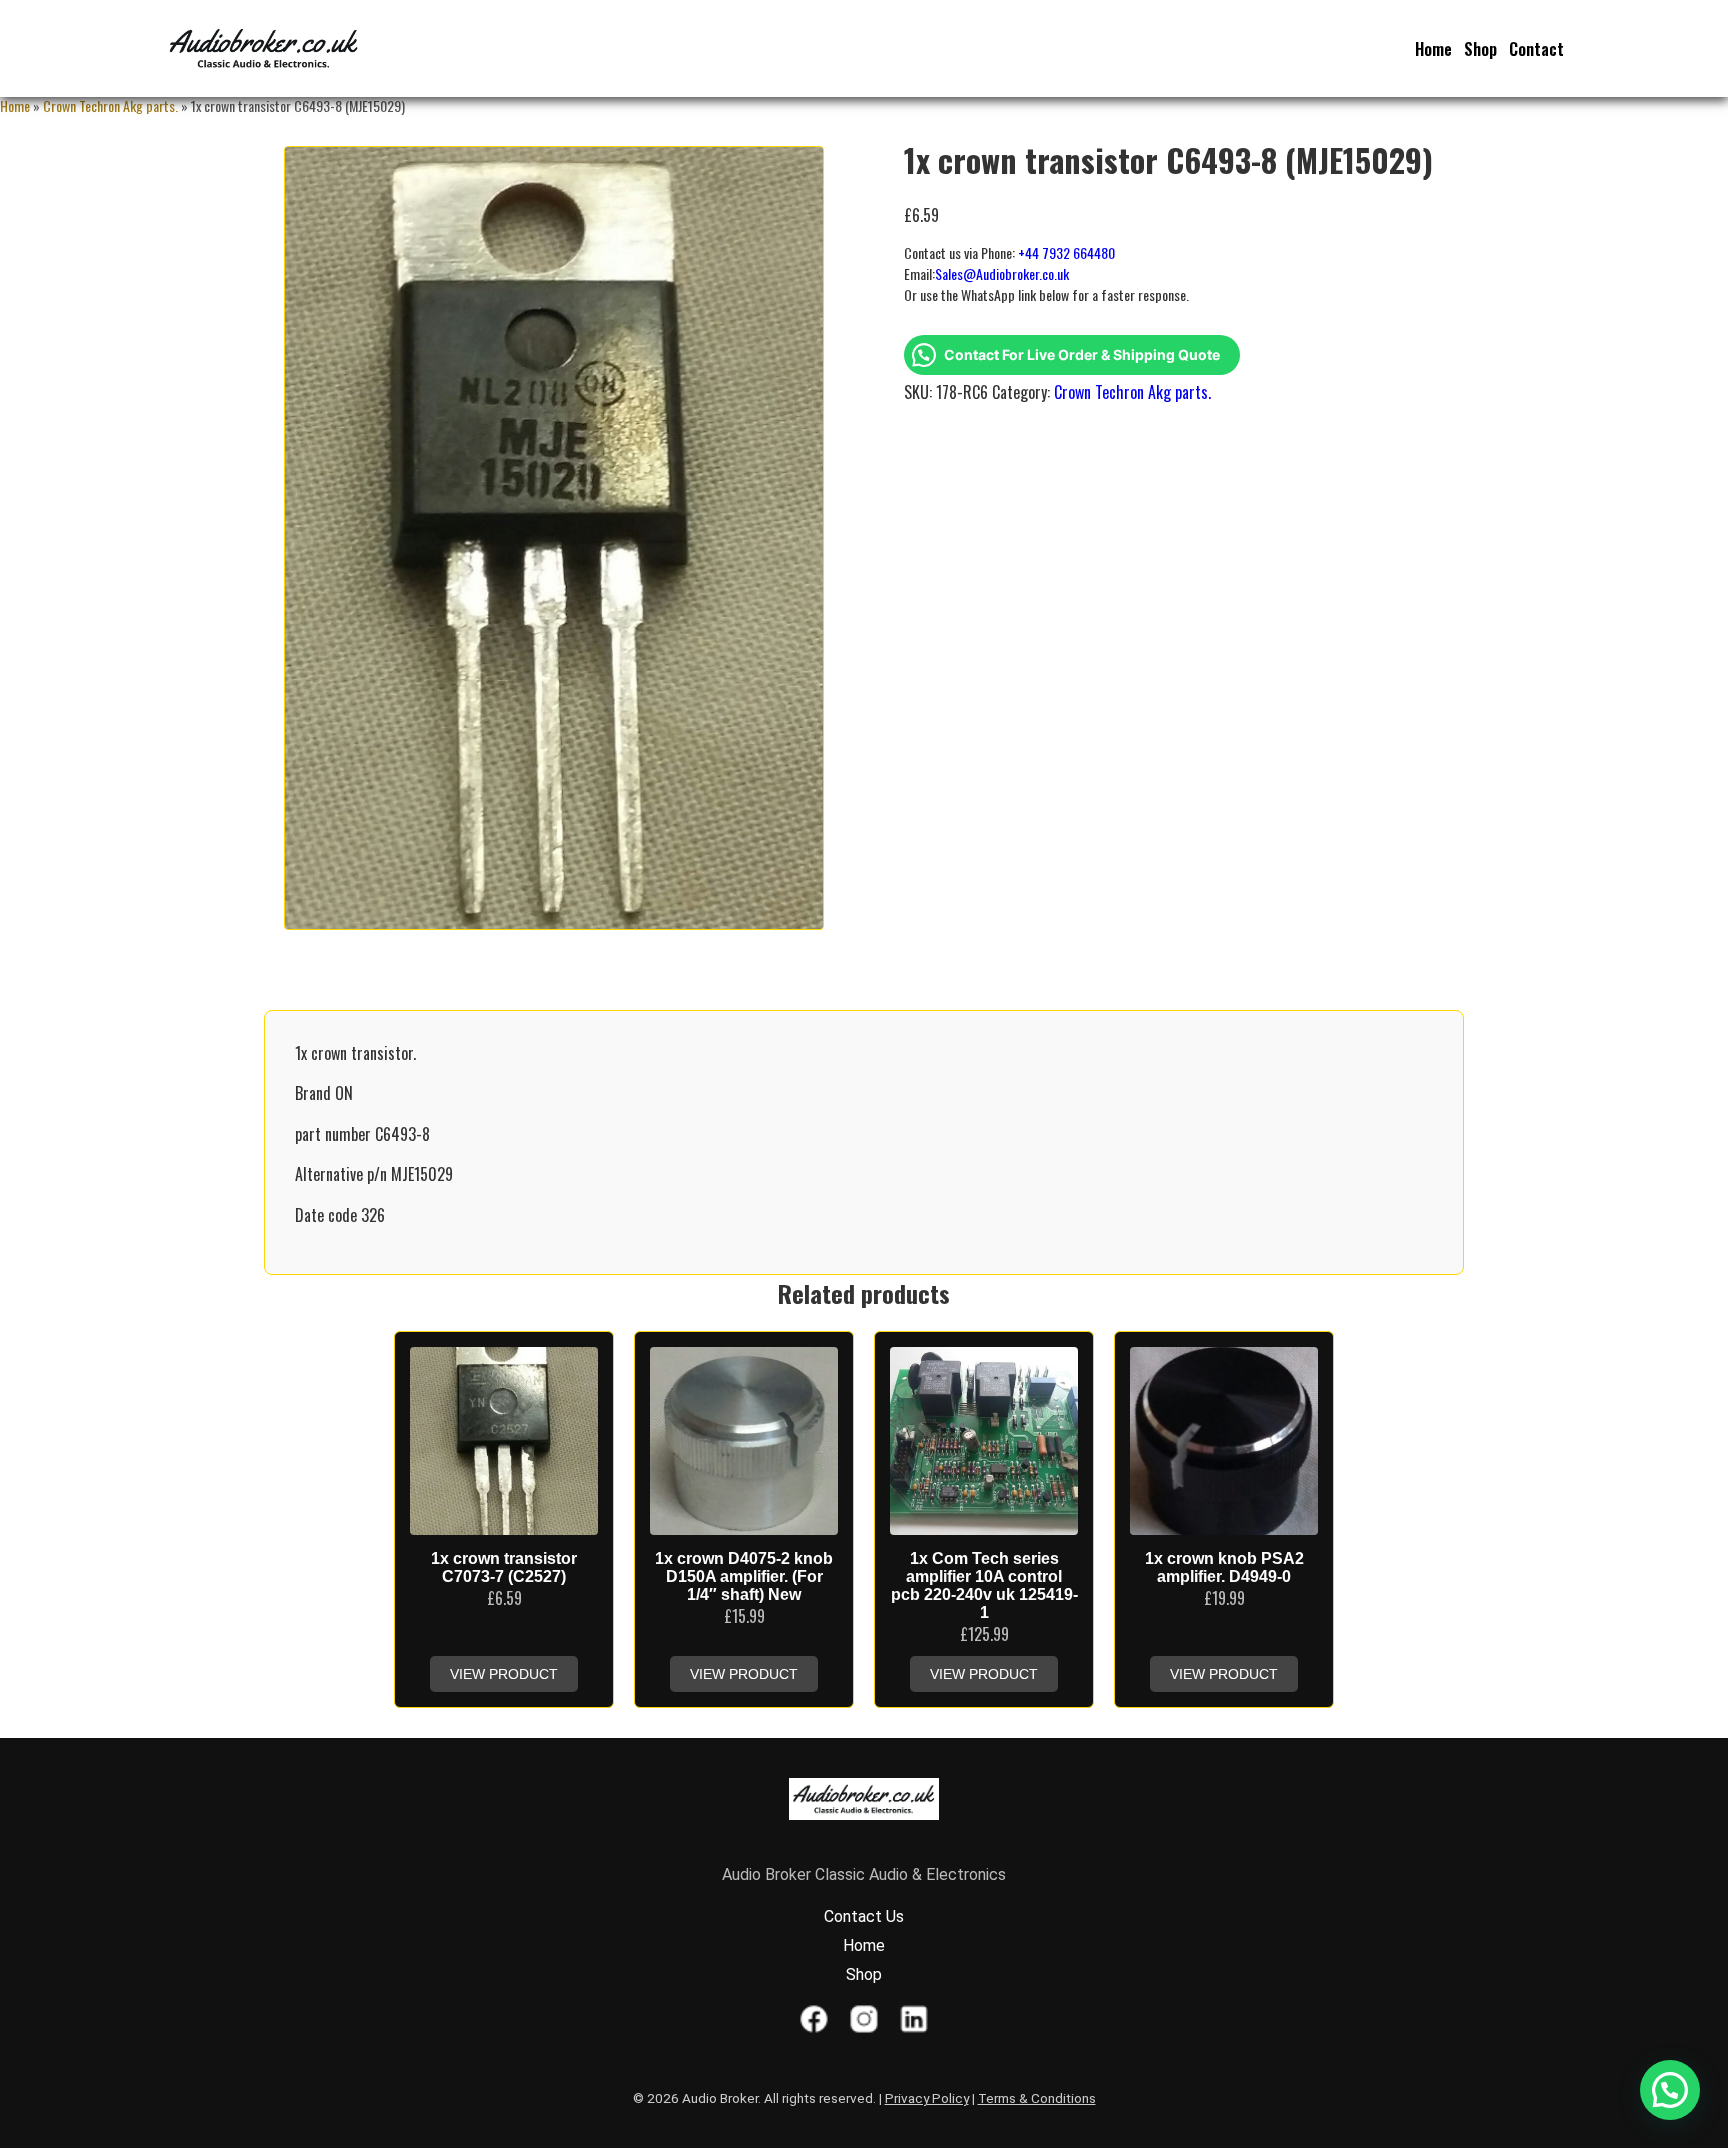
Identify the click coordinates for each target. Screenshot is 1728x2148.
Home (1433, 49)
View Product (504, 1674)
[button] (1670, 2090)
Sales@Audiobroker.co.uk (1002, 273)
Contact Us (864, 1916)
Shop (1480, 49)
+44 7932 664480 (1066, 252)
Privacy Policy (927, 2098)
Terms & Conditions (1037, 2098)
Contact (1536, 49)
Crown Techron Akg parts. (110, 105)
